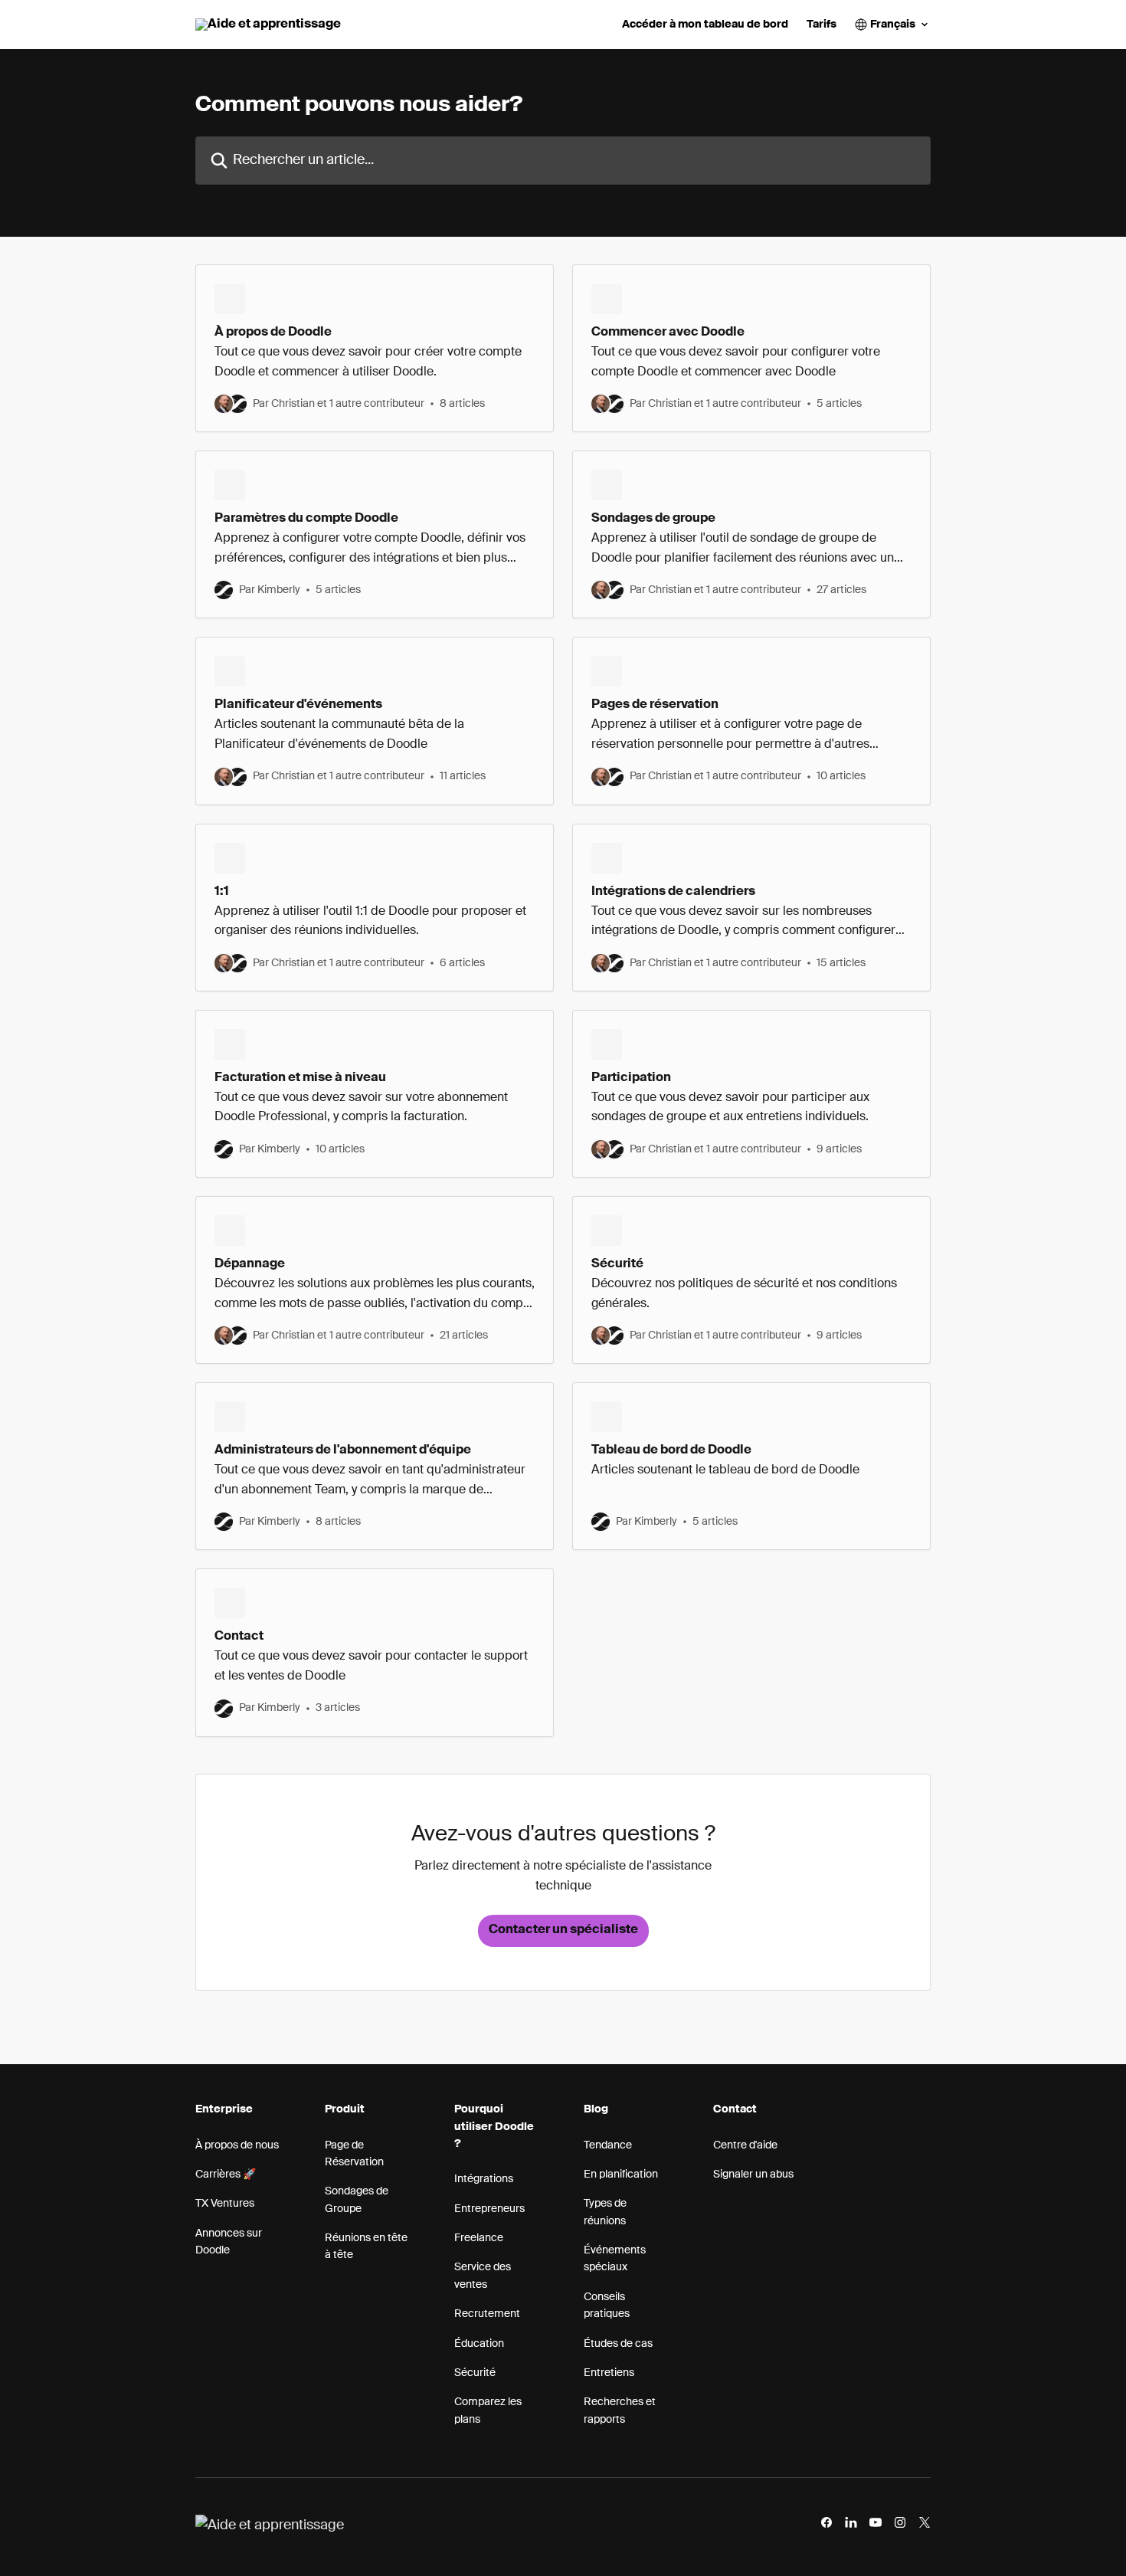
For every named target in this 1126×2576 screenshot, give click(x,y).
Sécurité (475, 2373)
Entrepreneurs (489, 2209)
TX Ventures (225, 2204)
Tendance (608, 2145)
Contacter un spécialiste (563, 1930)
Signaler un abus (753, 2175)
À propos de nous (237, 2145)
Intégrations (484, 2179)
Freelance (479, 2238)
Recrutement (487, 2314)
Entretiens (609, 2373)
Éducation (479, 2344)
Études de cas (618, 2344)
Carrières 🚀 (226, 2175)
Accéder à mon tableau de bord (705, 25)
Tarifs (822, 25)
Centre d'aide (745, 2145)
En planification (621, 2175)
